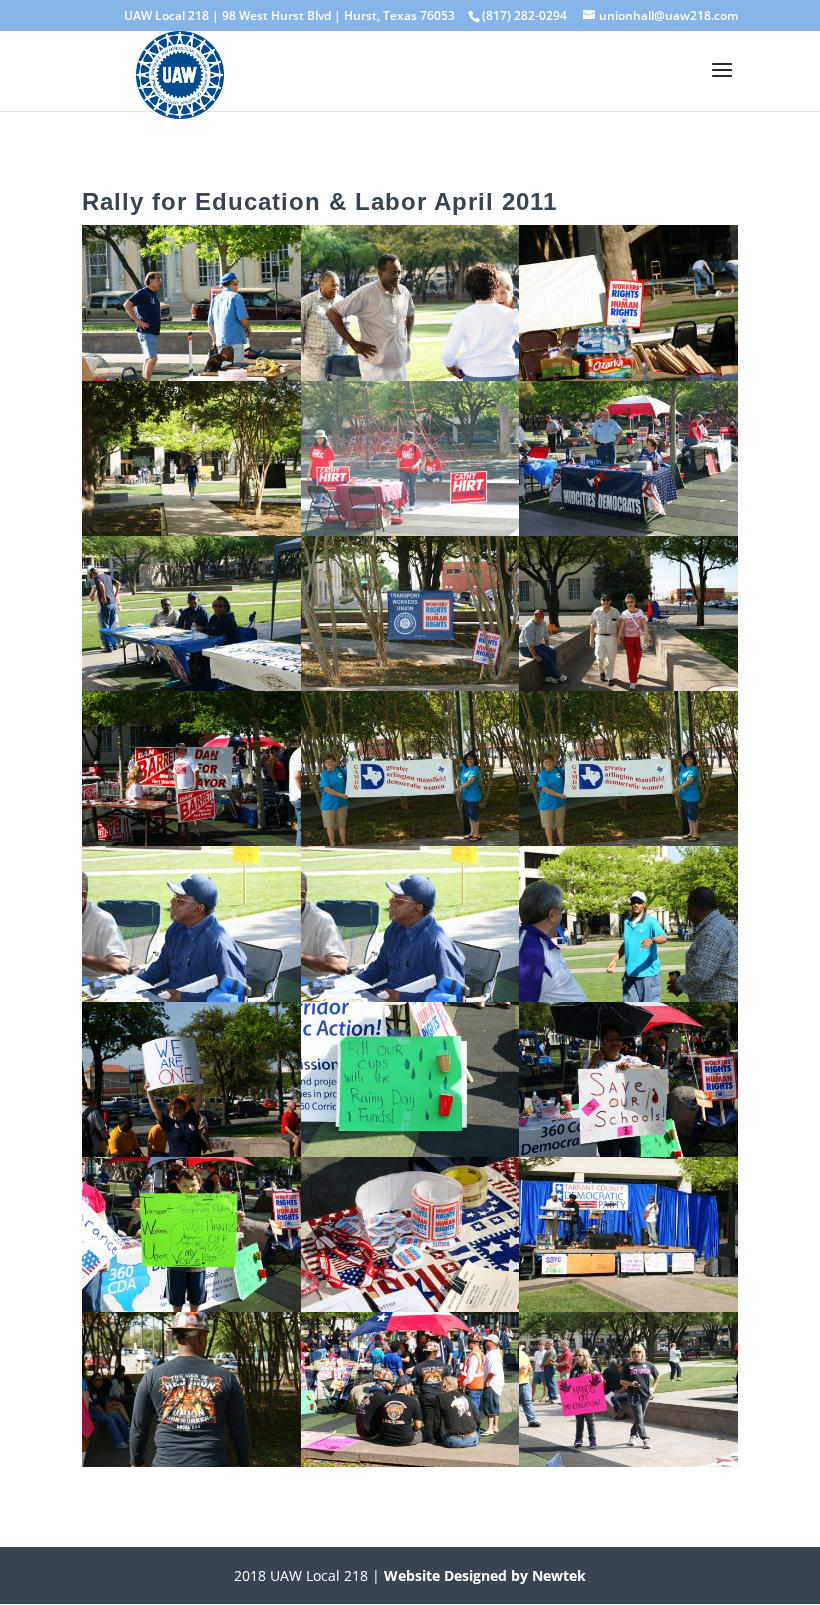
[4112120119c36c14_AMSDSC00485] (191, 685)
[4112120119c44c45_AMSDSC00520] (628, 996)
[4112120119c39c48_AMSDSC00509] (410, 840)
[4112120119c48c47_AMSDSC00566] (410, 1461)
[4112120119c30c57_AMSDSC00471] (410, 375)
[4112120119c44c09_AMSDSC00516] (410, 996)
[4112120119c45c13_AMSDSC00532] (191, 1151)
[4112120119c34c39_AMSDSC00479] (191, 530)
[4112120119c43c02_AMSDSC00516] (191, 996)
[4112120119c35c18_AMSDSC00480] (410, 530)
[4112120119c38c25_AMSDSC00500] (628, 685)
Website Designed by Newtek (483, 1575)
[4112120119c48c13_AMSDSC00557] (191, 1461)
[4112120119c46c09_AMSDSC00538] (628, 1151)
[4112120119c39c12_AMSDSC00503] (191, 840)
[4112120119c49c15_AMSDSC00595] (628, 1461)
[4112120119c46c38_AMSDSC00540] (191, 1306)
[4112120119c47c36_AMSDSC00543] (628, 1306)
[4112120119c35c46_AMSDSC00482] (628, 530)
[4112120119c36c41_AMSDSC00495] (410, 685)
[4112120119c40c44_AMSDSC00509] (628, 840)
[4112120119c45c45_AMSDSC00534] (410, 1151)
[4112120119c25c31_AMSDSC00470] (191, 375)
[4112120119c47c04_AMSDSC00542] (410, 1306)
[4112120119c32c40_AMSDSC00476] (628, 375)
